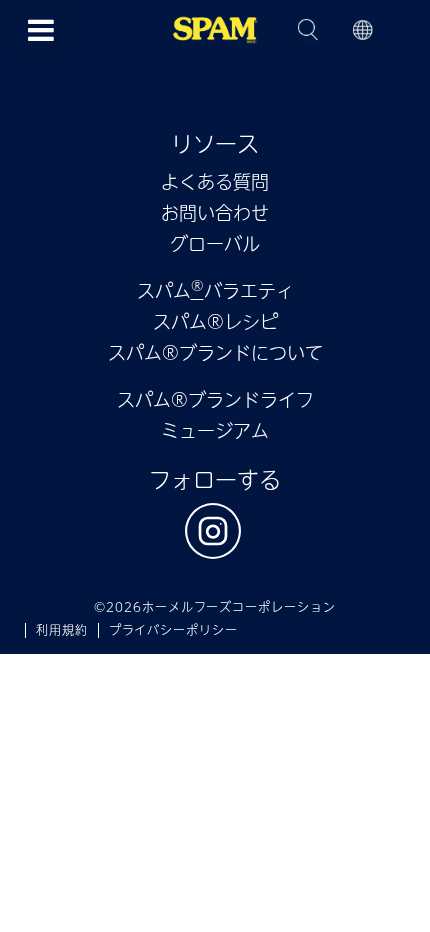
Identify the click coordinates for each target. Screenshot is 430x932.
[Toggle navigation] (41, 29)
